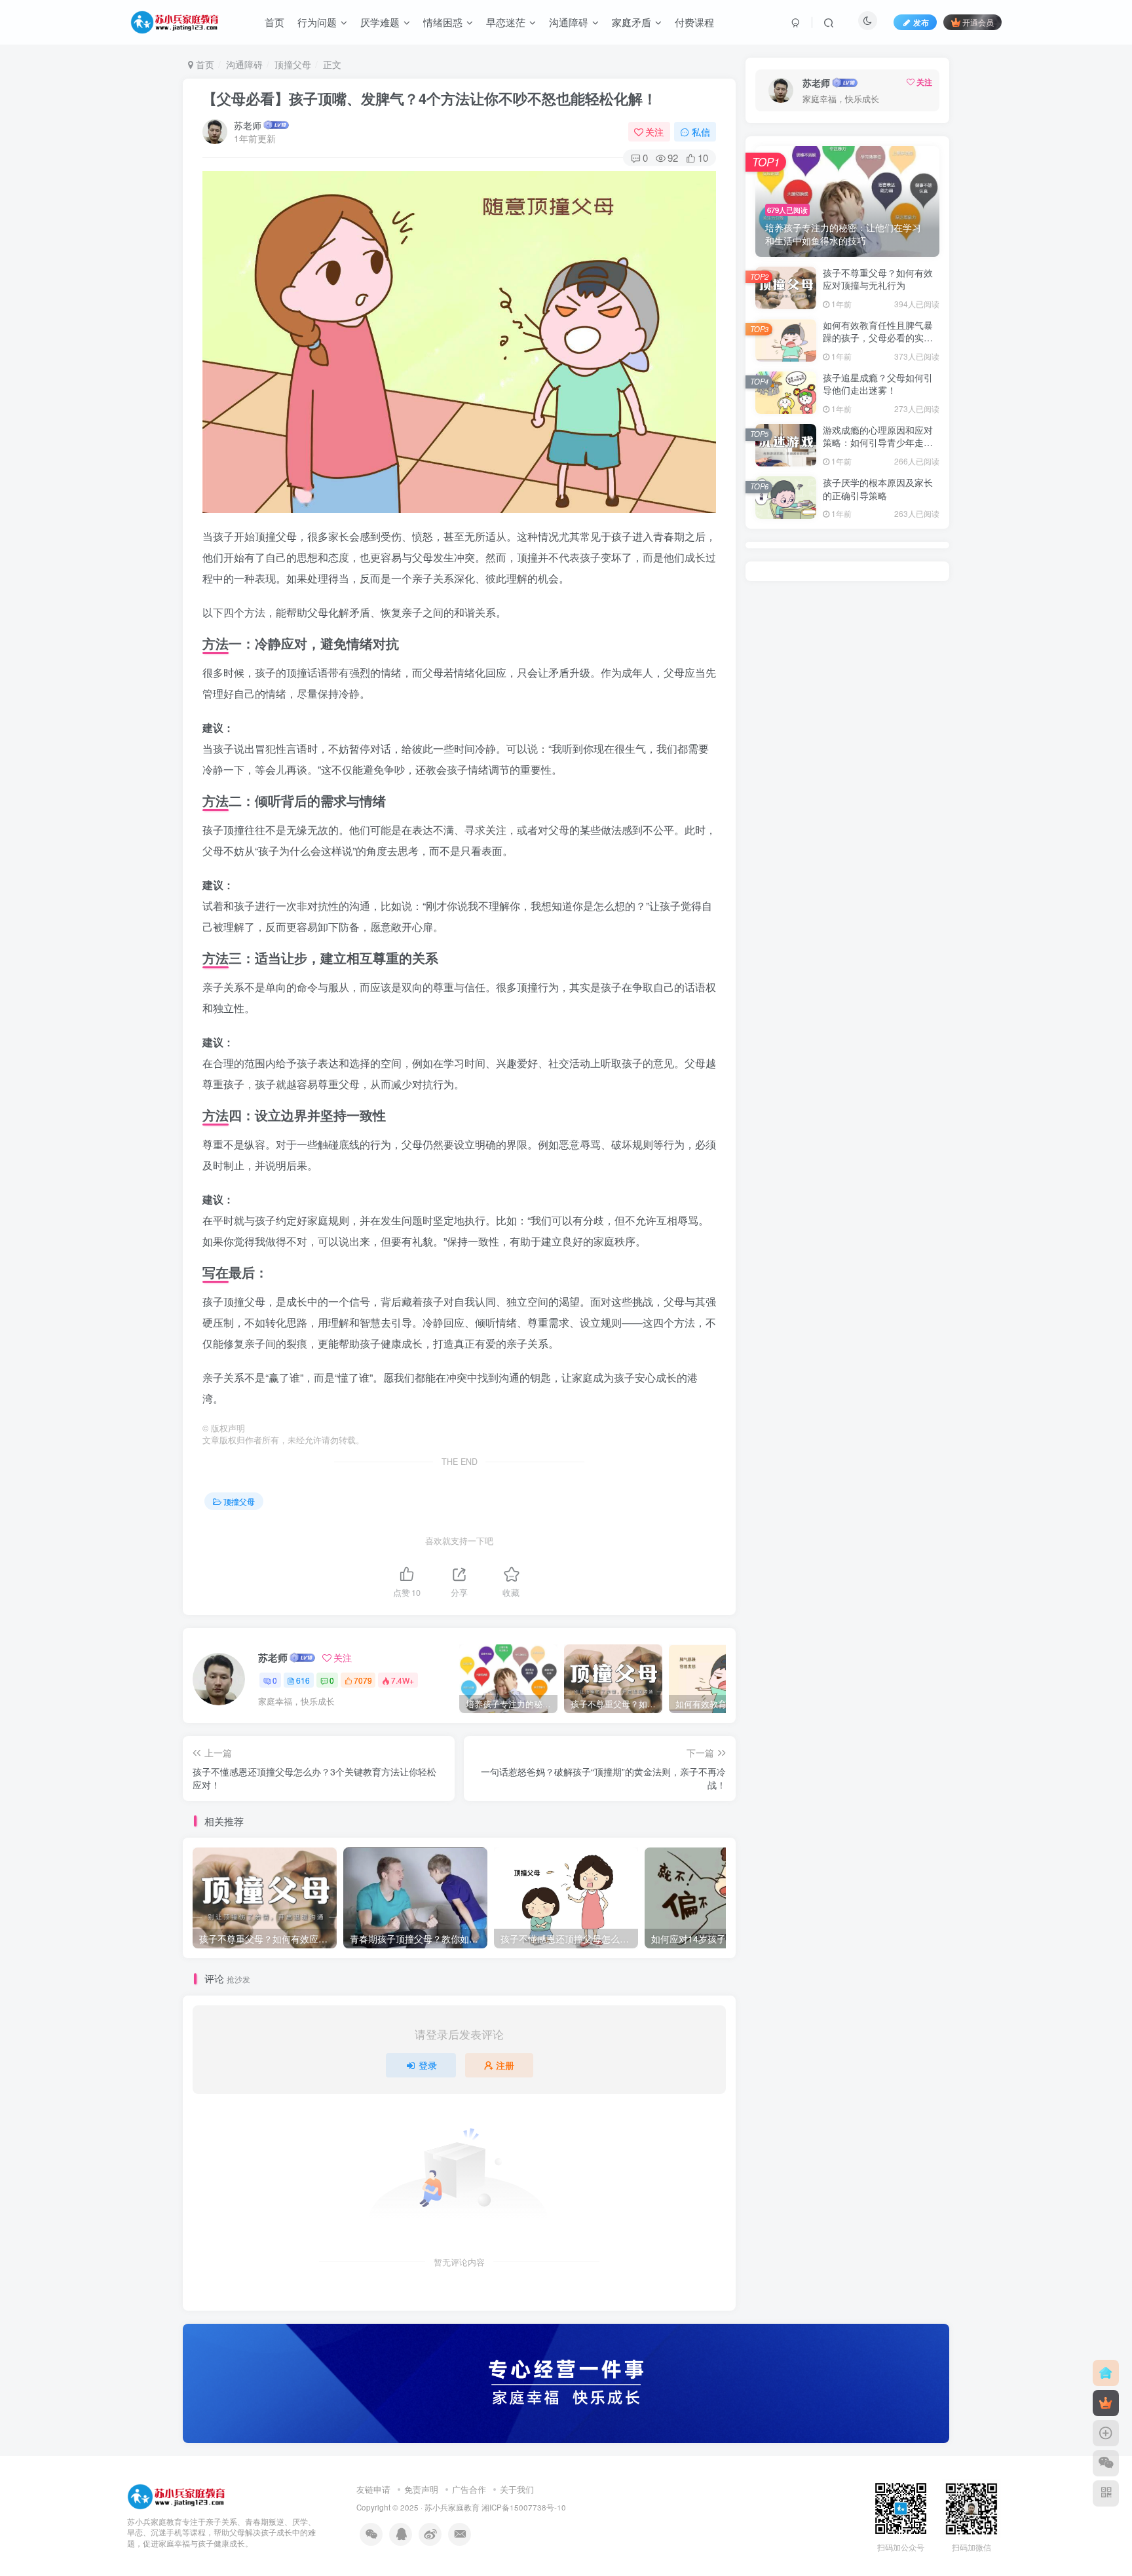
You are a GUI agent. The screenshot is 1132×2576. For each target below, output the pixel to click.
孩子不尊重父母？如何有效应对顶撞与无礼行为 (878, 279)
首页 (204, 64)
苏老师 (248, 125)
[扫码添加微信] (1106, 2463)
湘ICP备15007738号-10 (524, 2507)
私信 (701, 132)
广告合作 (469, 2489)
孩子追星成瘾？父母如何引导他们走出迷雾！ (878, 384)
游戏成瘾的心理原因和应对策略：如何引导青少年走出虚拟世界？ (878, 443)
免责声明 (421, 2489)
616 (303, 1680)
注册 (505, 2065)
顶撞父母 (293, 64)
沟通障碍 (244, 64)
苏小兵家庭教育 (452, 2507)
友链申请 (373, 2489)
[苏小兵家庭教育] (176, 2495)
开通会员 (978, 22)
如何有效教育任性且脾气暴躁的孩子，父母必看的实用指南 (878, 338)
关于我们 (517, 2489)
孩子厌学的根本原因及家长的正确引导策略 (878, 489)
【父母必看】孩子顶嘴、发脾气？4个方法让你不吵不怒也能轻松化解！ (430, 98)
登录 (428, 2065)
